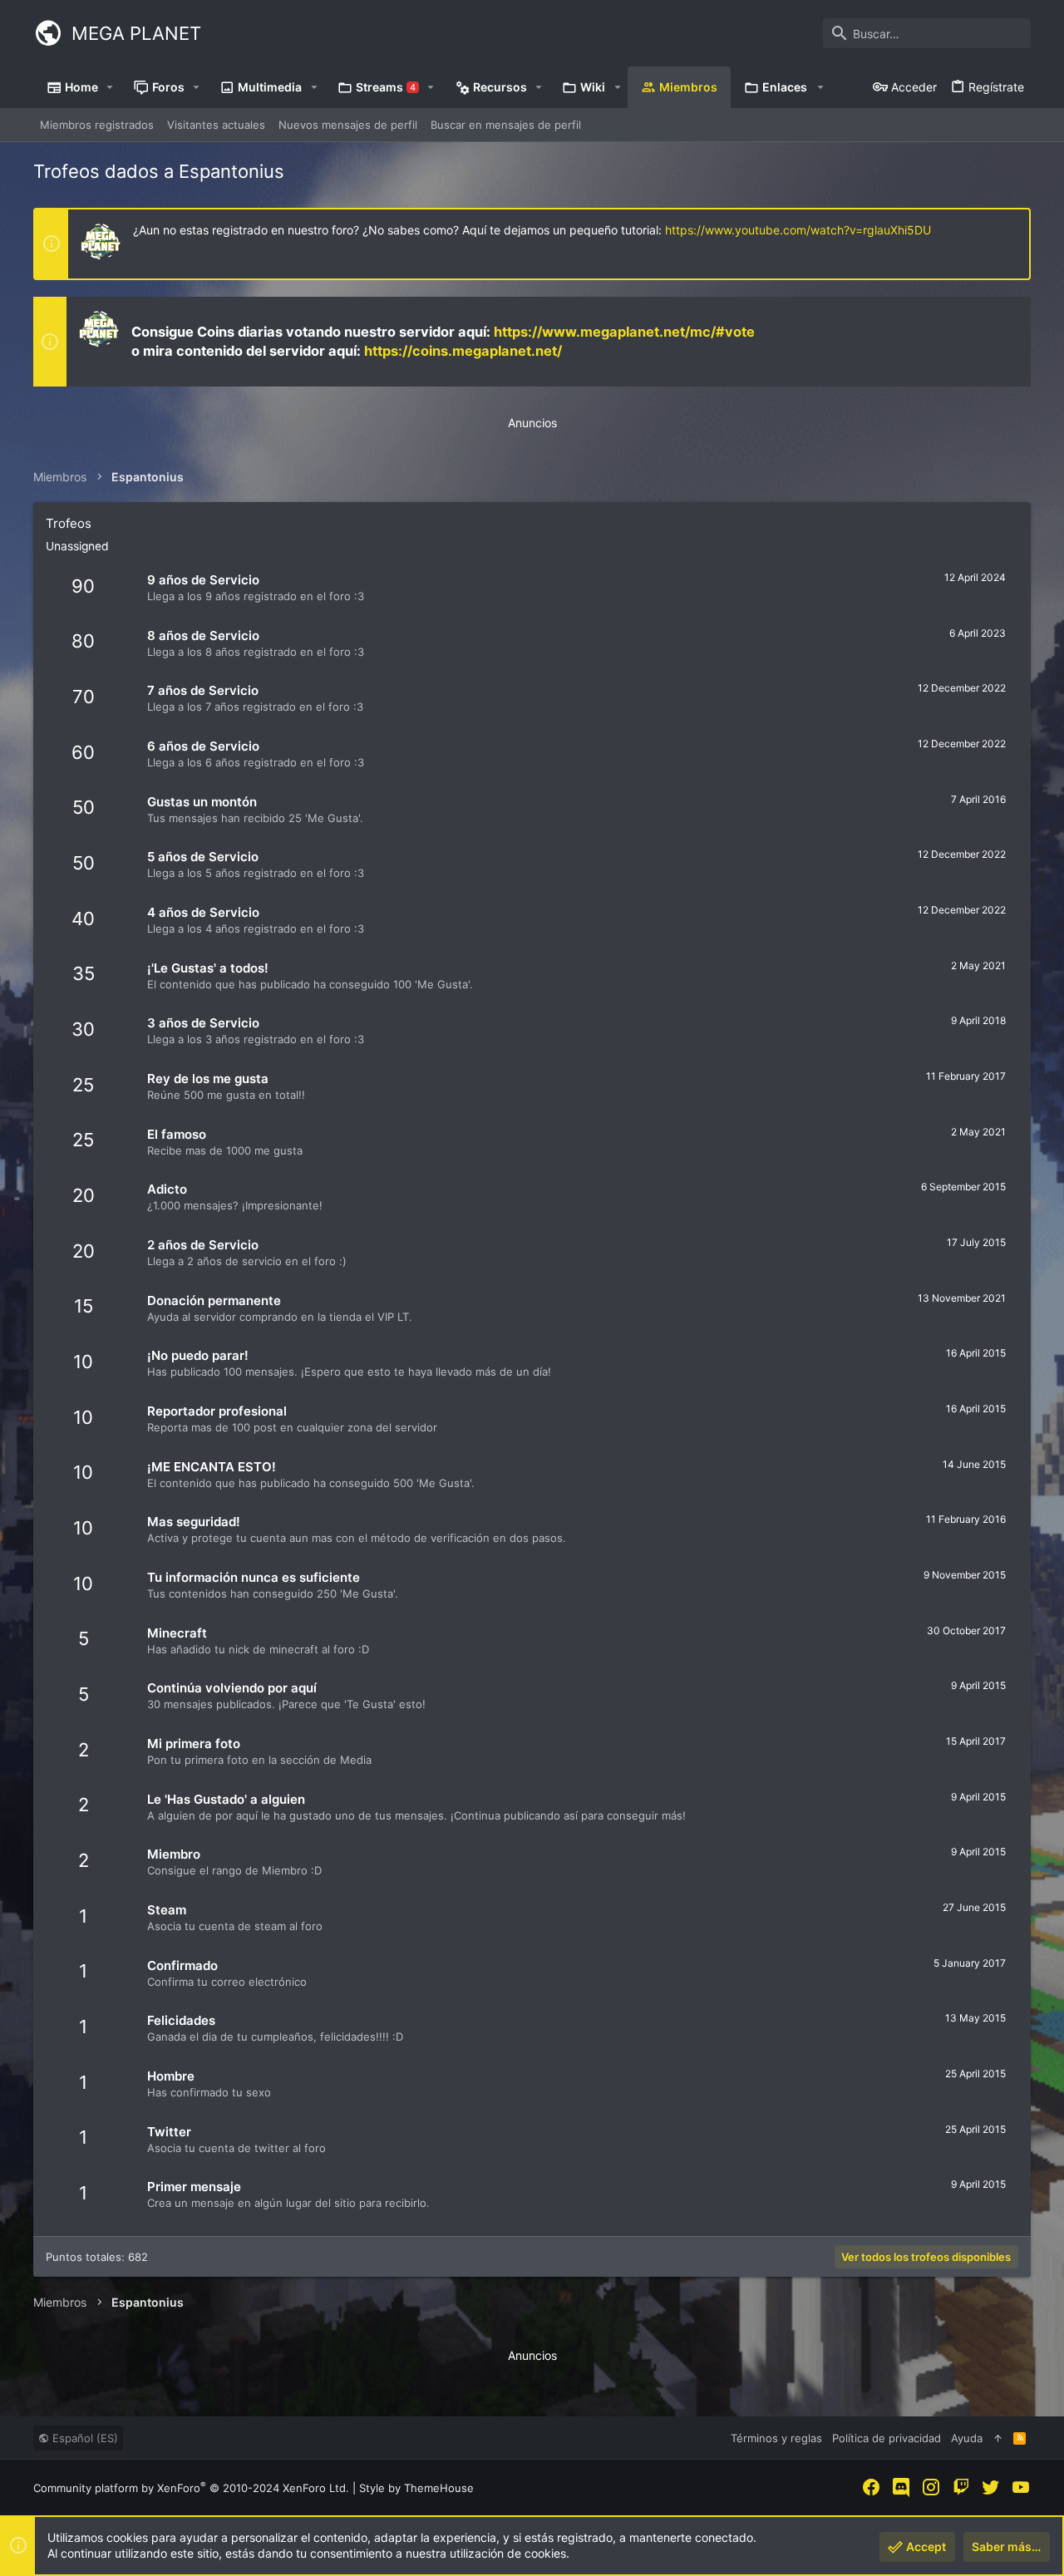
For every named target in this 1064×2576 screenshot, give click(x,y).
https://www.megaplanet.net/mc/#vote (624, 332)
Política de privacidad (887, 2438)
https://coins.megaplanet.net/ (463, 351)
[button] (110, 87)
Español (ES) (84, 2438)
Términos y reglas (776, 2438)
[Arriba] (998, 2438)
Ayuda (967, 2438)
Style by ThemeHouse (416, 2488)
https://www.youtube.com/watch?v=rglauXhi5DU (798, 230)
